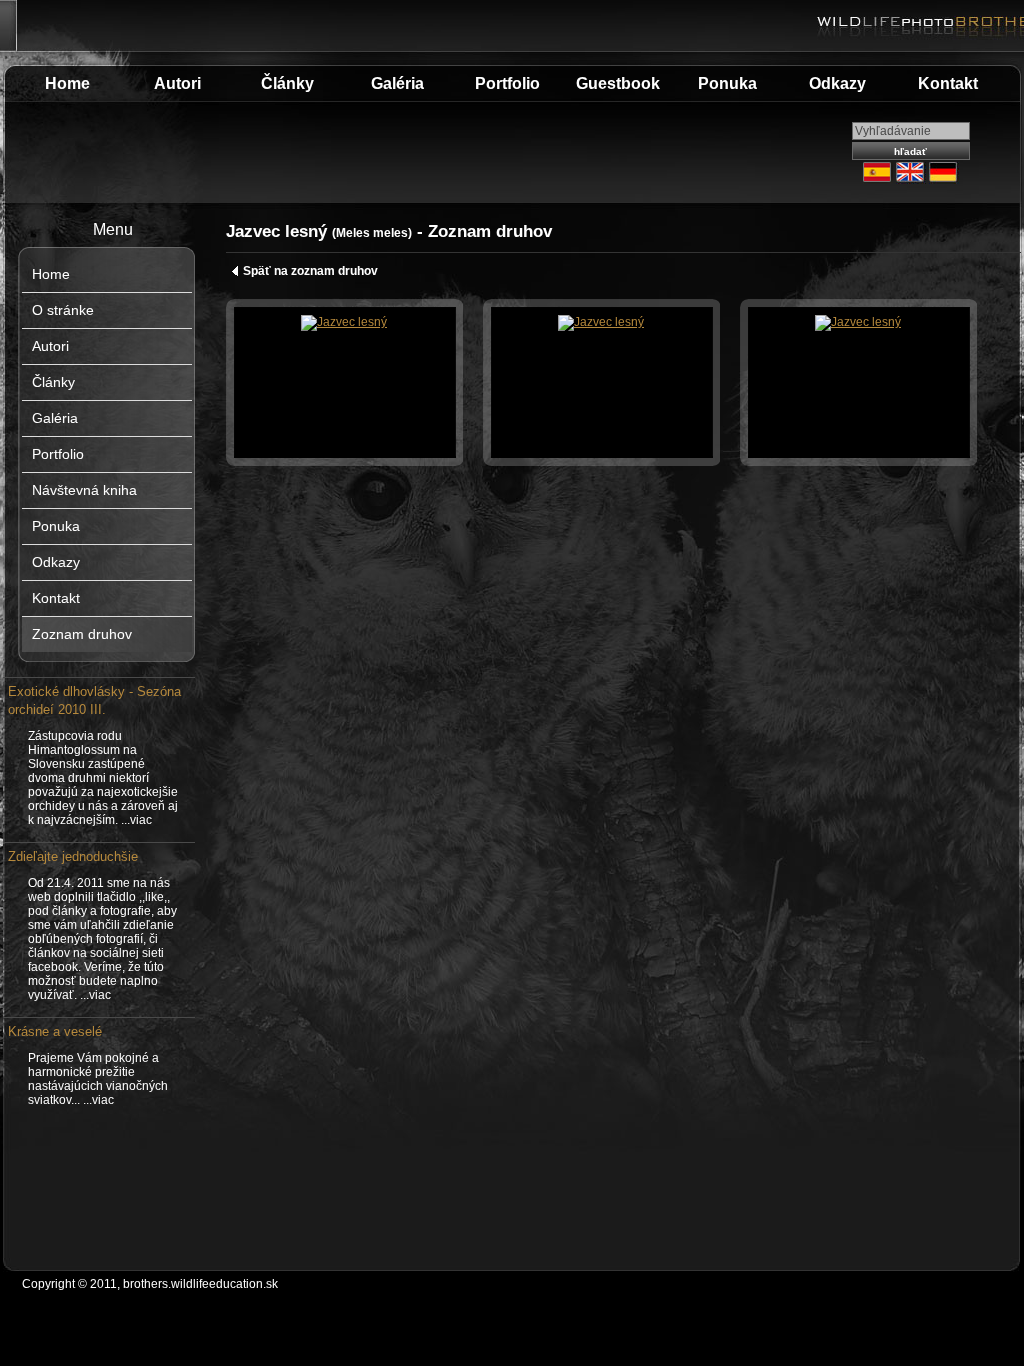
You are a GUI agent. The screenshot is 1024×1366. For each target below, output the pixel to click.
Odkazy (837, 83)
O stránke (63, 310)
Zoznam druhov (82, 634)
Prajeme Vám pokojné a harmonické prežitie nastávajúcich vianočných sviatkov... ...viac (98, 1079)
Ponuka (727, 83)
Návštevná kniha (84, 490)
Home (67, 83)
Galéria (397, 83)
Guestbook (618, 83)
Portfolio (507, 83)
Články (287, 83)
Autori (177, 83)
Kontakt (948, 83)
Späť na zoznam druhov (310, 271)
